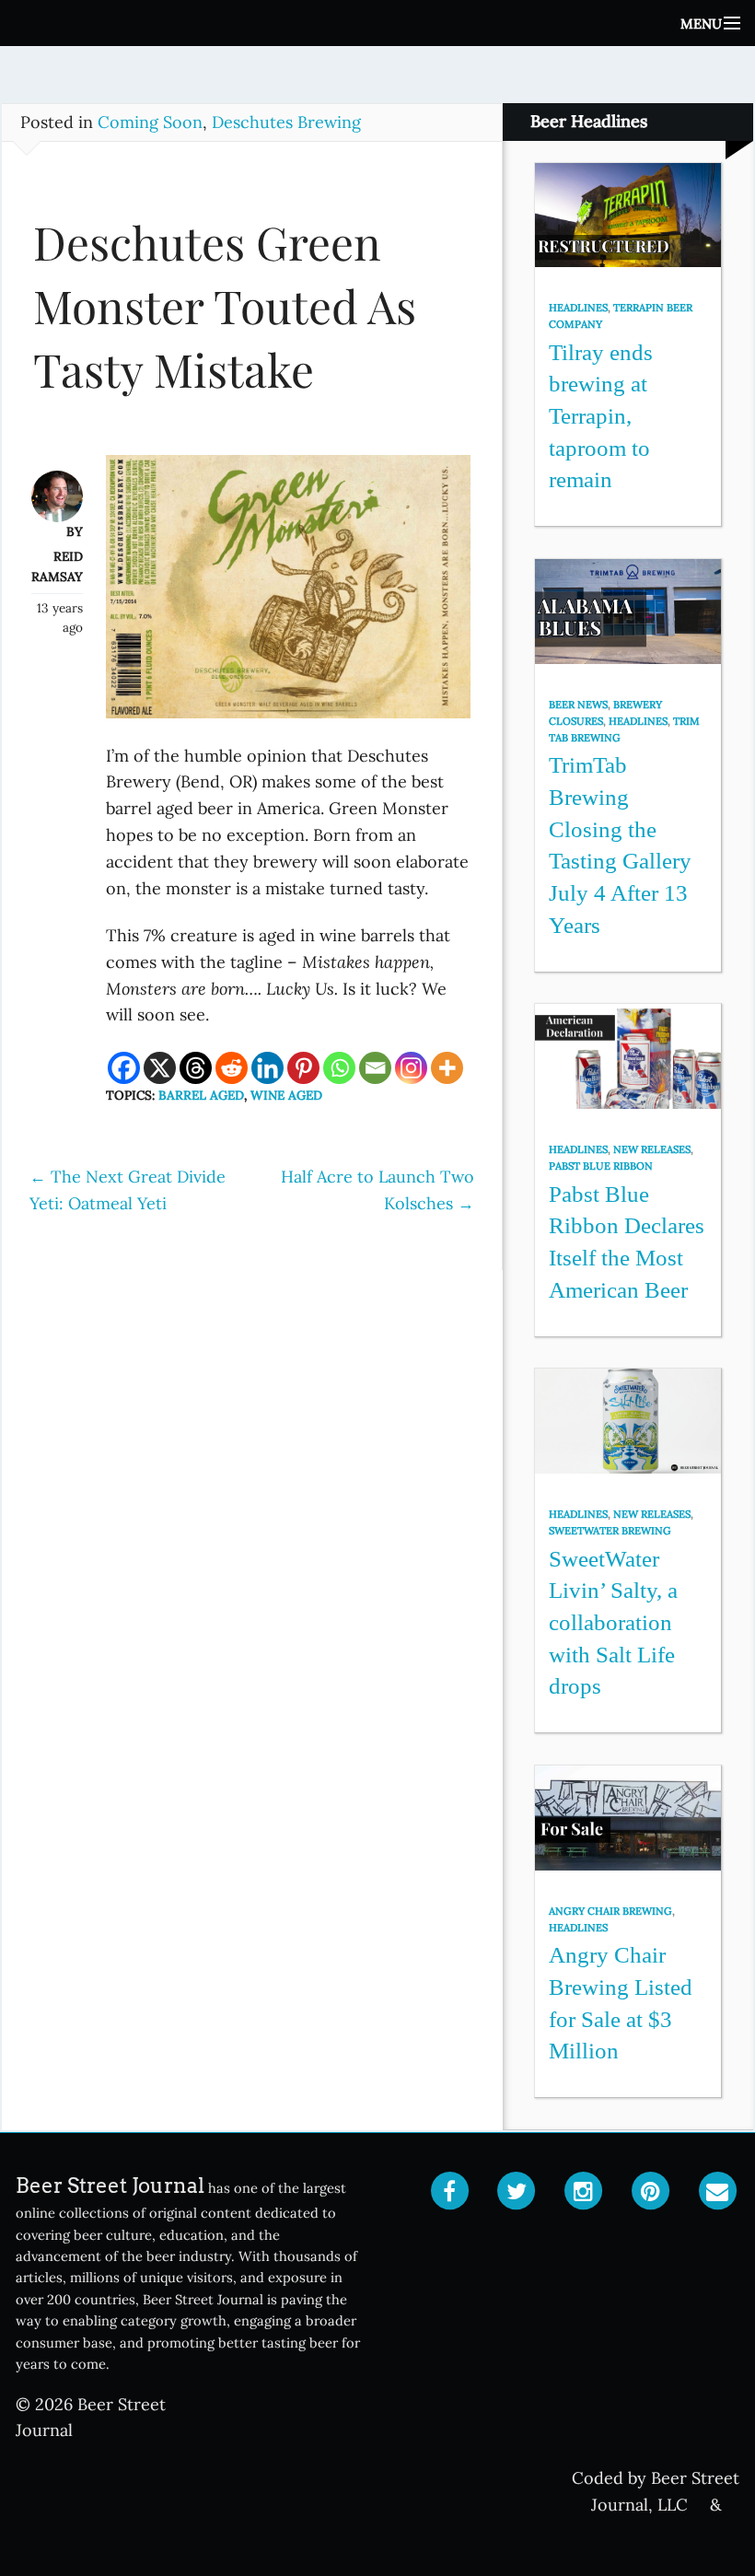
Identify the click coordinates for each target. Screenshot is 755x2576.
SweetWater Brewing (610, 1531)
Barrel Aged (201, 1095)
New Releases (652, 1149)
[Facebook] (124, 1068)
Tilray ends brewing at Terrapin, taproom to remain (601, 416)
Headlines (578, 308)
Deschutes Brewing (286, 122)
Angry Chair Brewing (610, 1911)
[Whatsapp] (339, 1068)
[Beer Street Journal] (377, 23)
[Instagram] (411, 1068)
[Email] (375, 1068)
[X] (160, 1068)
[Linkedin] (267, 1068)
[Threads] (196, 1068)
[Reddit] (232, 1068)
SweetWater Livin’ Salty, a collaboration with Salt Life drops (613, 1623)
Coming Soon (150, 122)
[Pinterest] (303, 1068)
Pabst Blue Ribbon (601, 1166)
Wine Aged (286, 1095)
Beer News (578, 705)
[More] (447, 1068)
